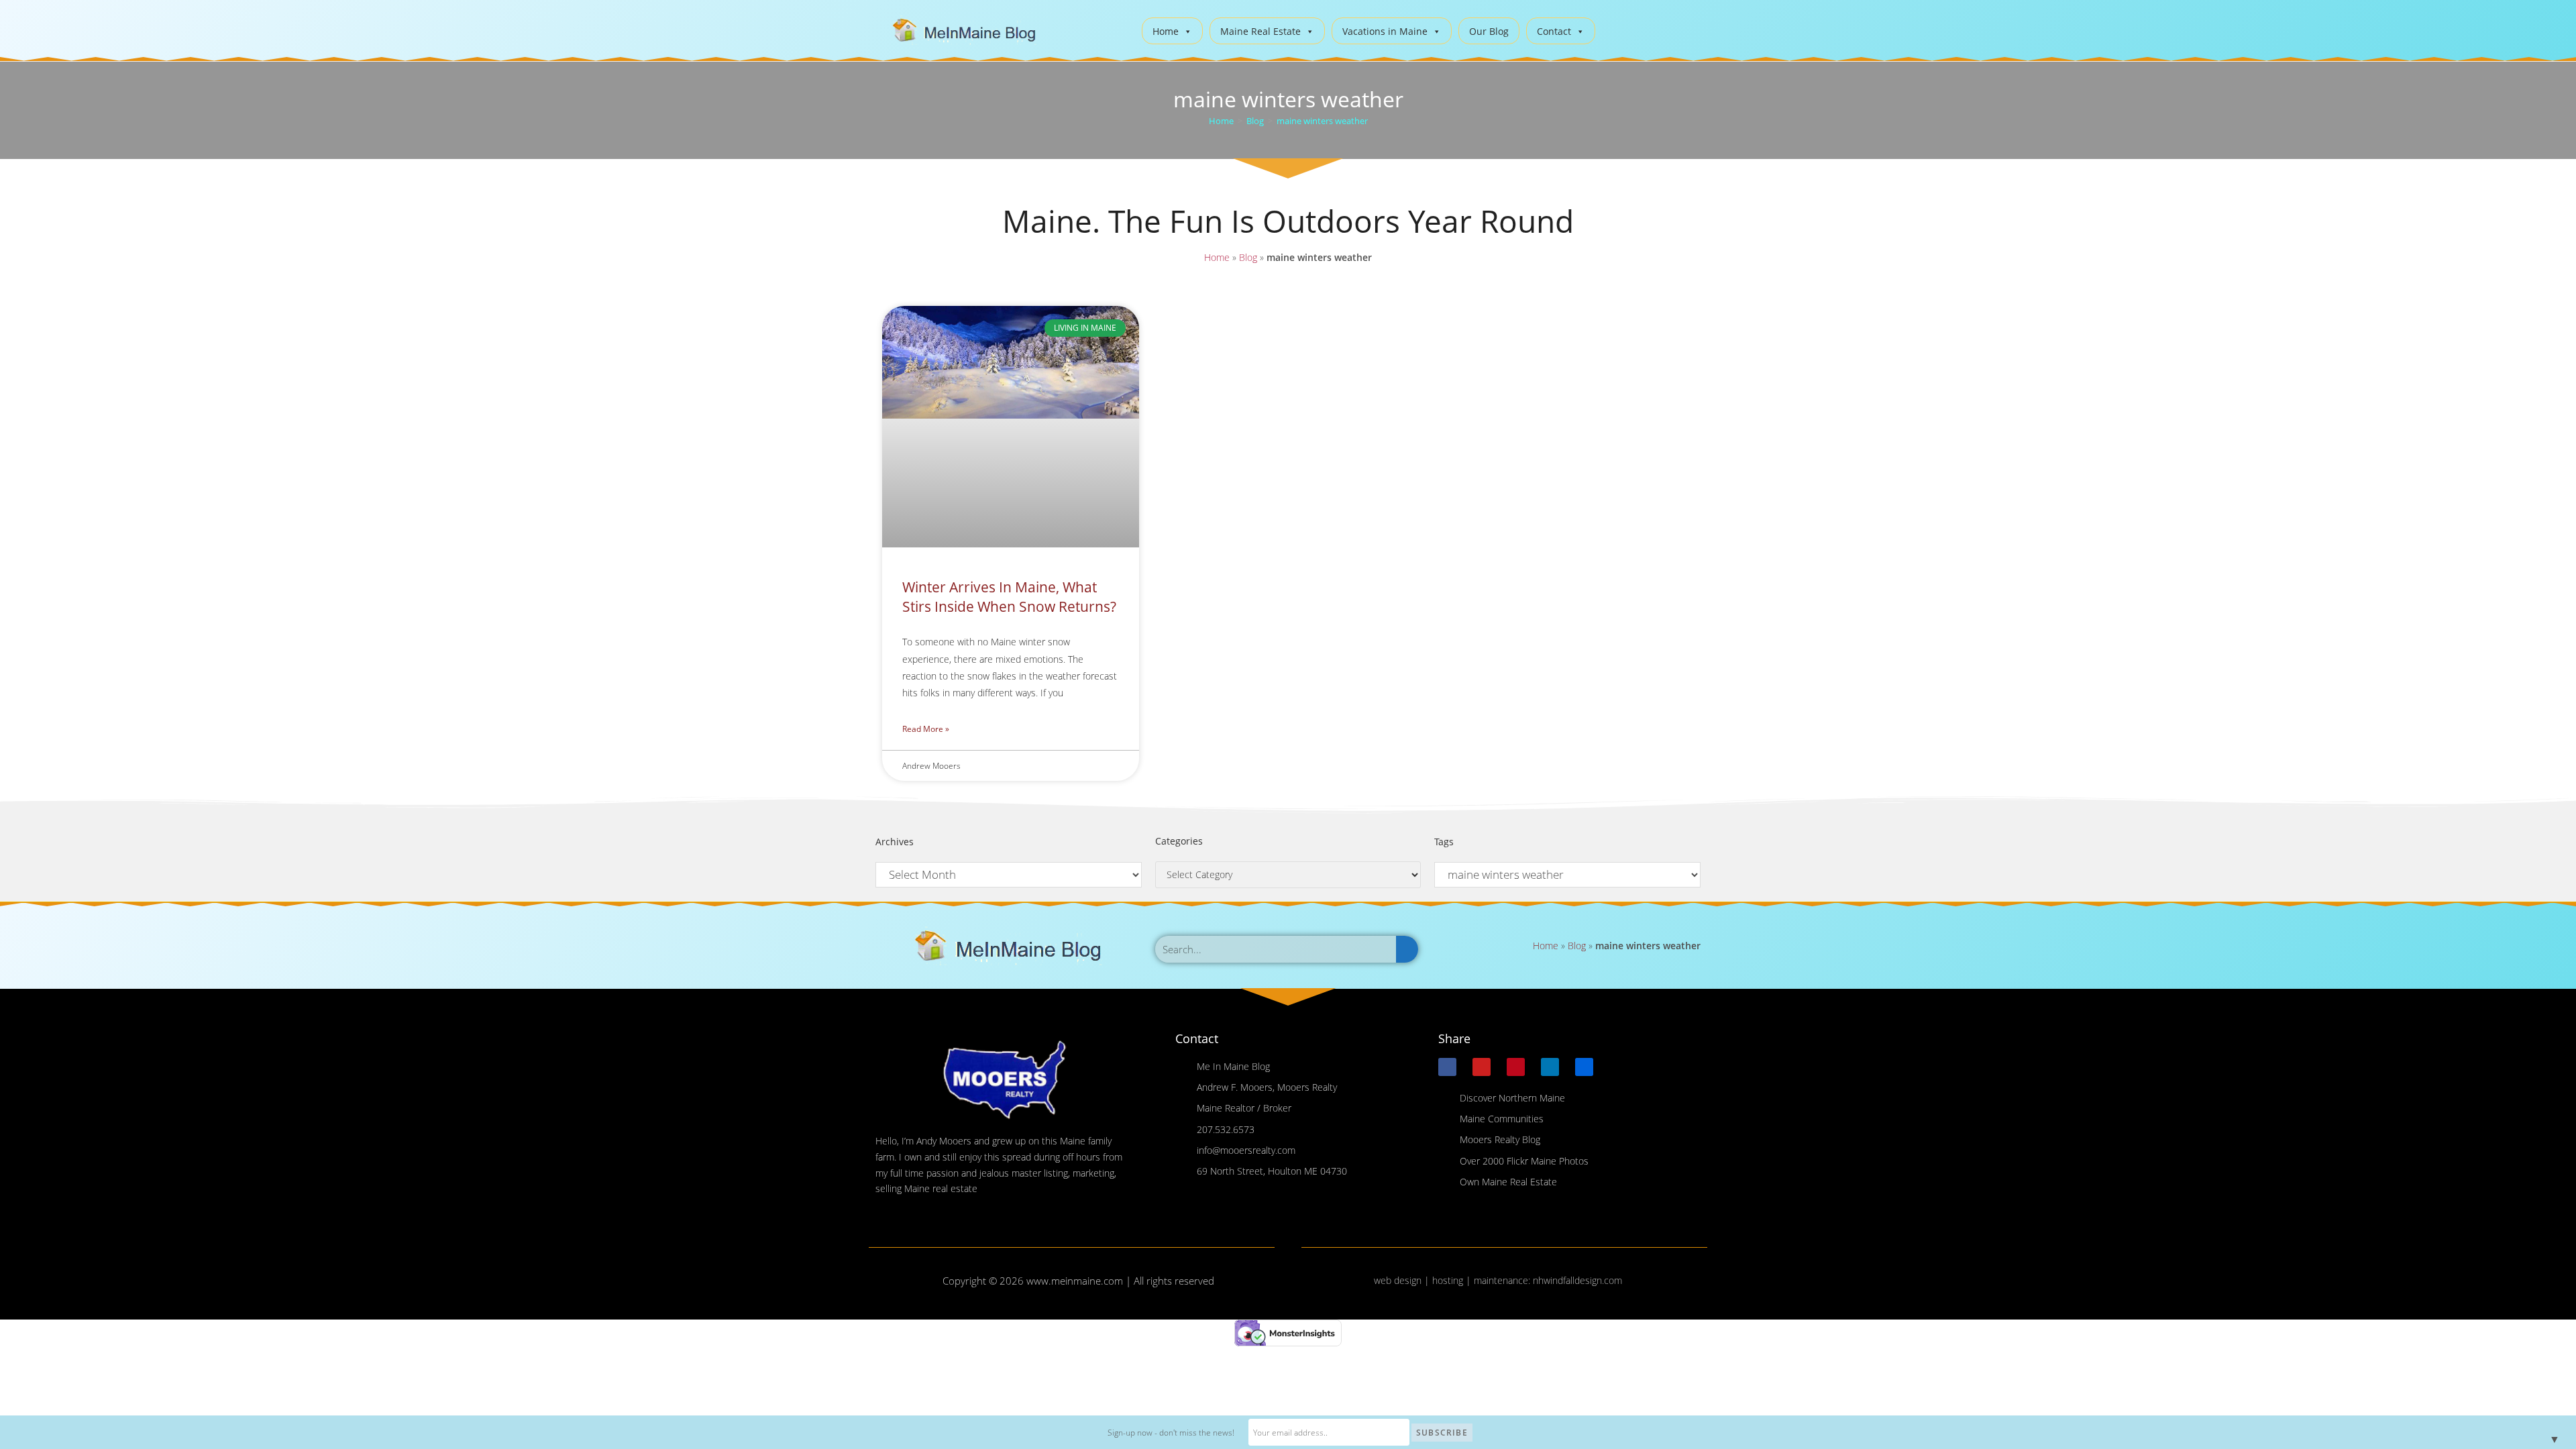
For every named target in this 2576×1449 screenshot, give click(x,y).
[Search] (1407, 949)
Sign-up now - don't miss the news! (1171, 1433)
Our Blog (1489, 31)
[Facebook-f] (1447, 1067)
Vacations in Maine (1385, 31)
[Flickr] (1584, 1067)
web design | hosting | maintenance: (1453, 1280)
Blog (1248, 257)
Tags (1444, 842)
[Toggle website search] (1616, 29)
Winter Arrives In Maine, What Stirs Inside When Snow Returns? (1009, 597)
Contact (1554, 31)
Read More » (926, 729)
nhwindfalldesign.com (1577, 1280)
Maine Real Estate (1260, 31)
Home (1166, 31)
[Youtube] (1482, 1067)
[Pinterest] (1516, 1067)
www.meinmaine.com (1075, 1281)
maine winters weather (1322, 121)
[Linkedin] (1550, 1067)
